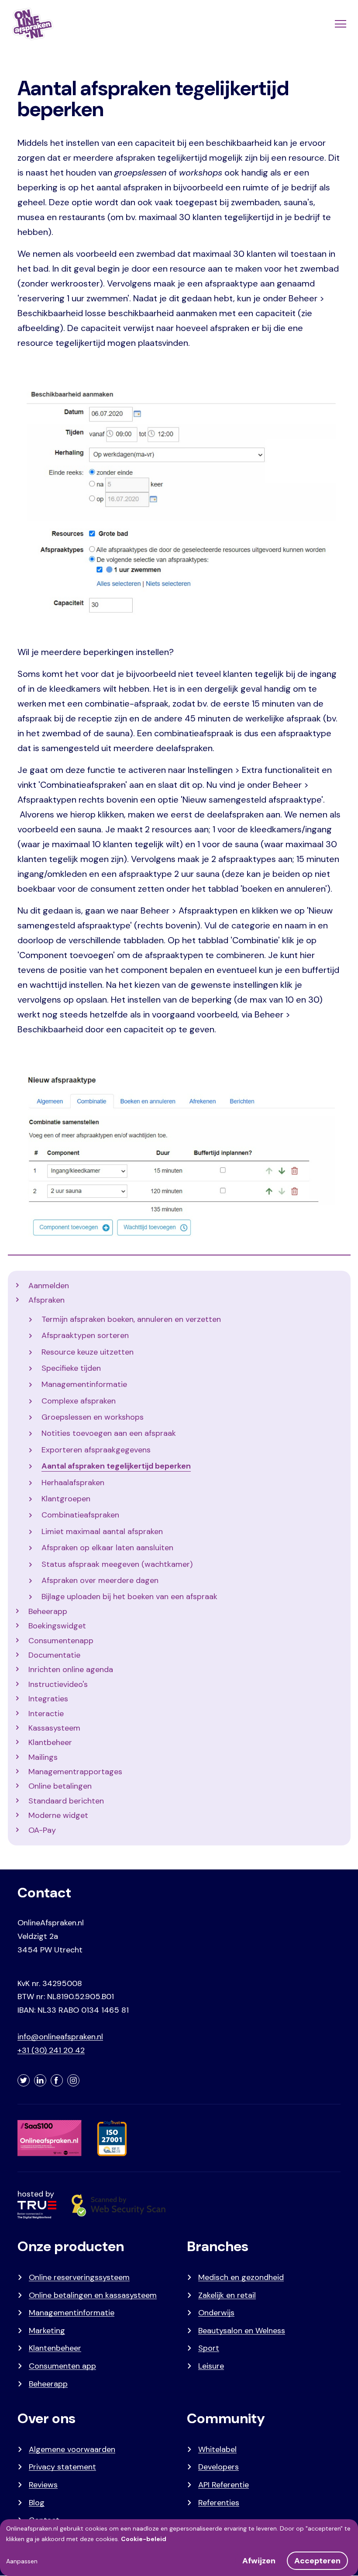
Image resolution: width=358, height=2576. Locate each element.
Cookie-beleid (144, 2539)
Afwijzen (259, 2561)
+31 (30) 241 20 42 (51, 2050)
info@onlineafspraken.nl (60, 2037)
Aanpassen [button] (22, 2561)
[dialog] (179, 2548)
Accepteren (317, 2561)
